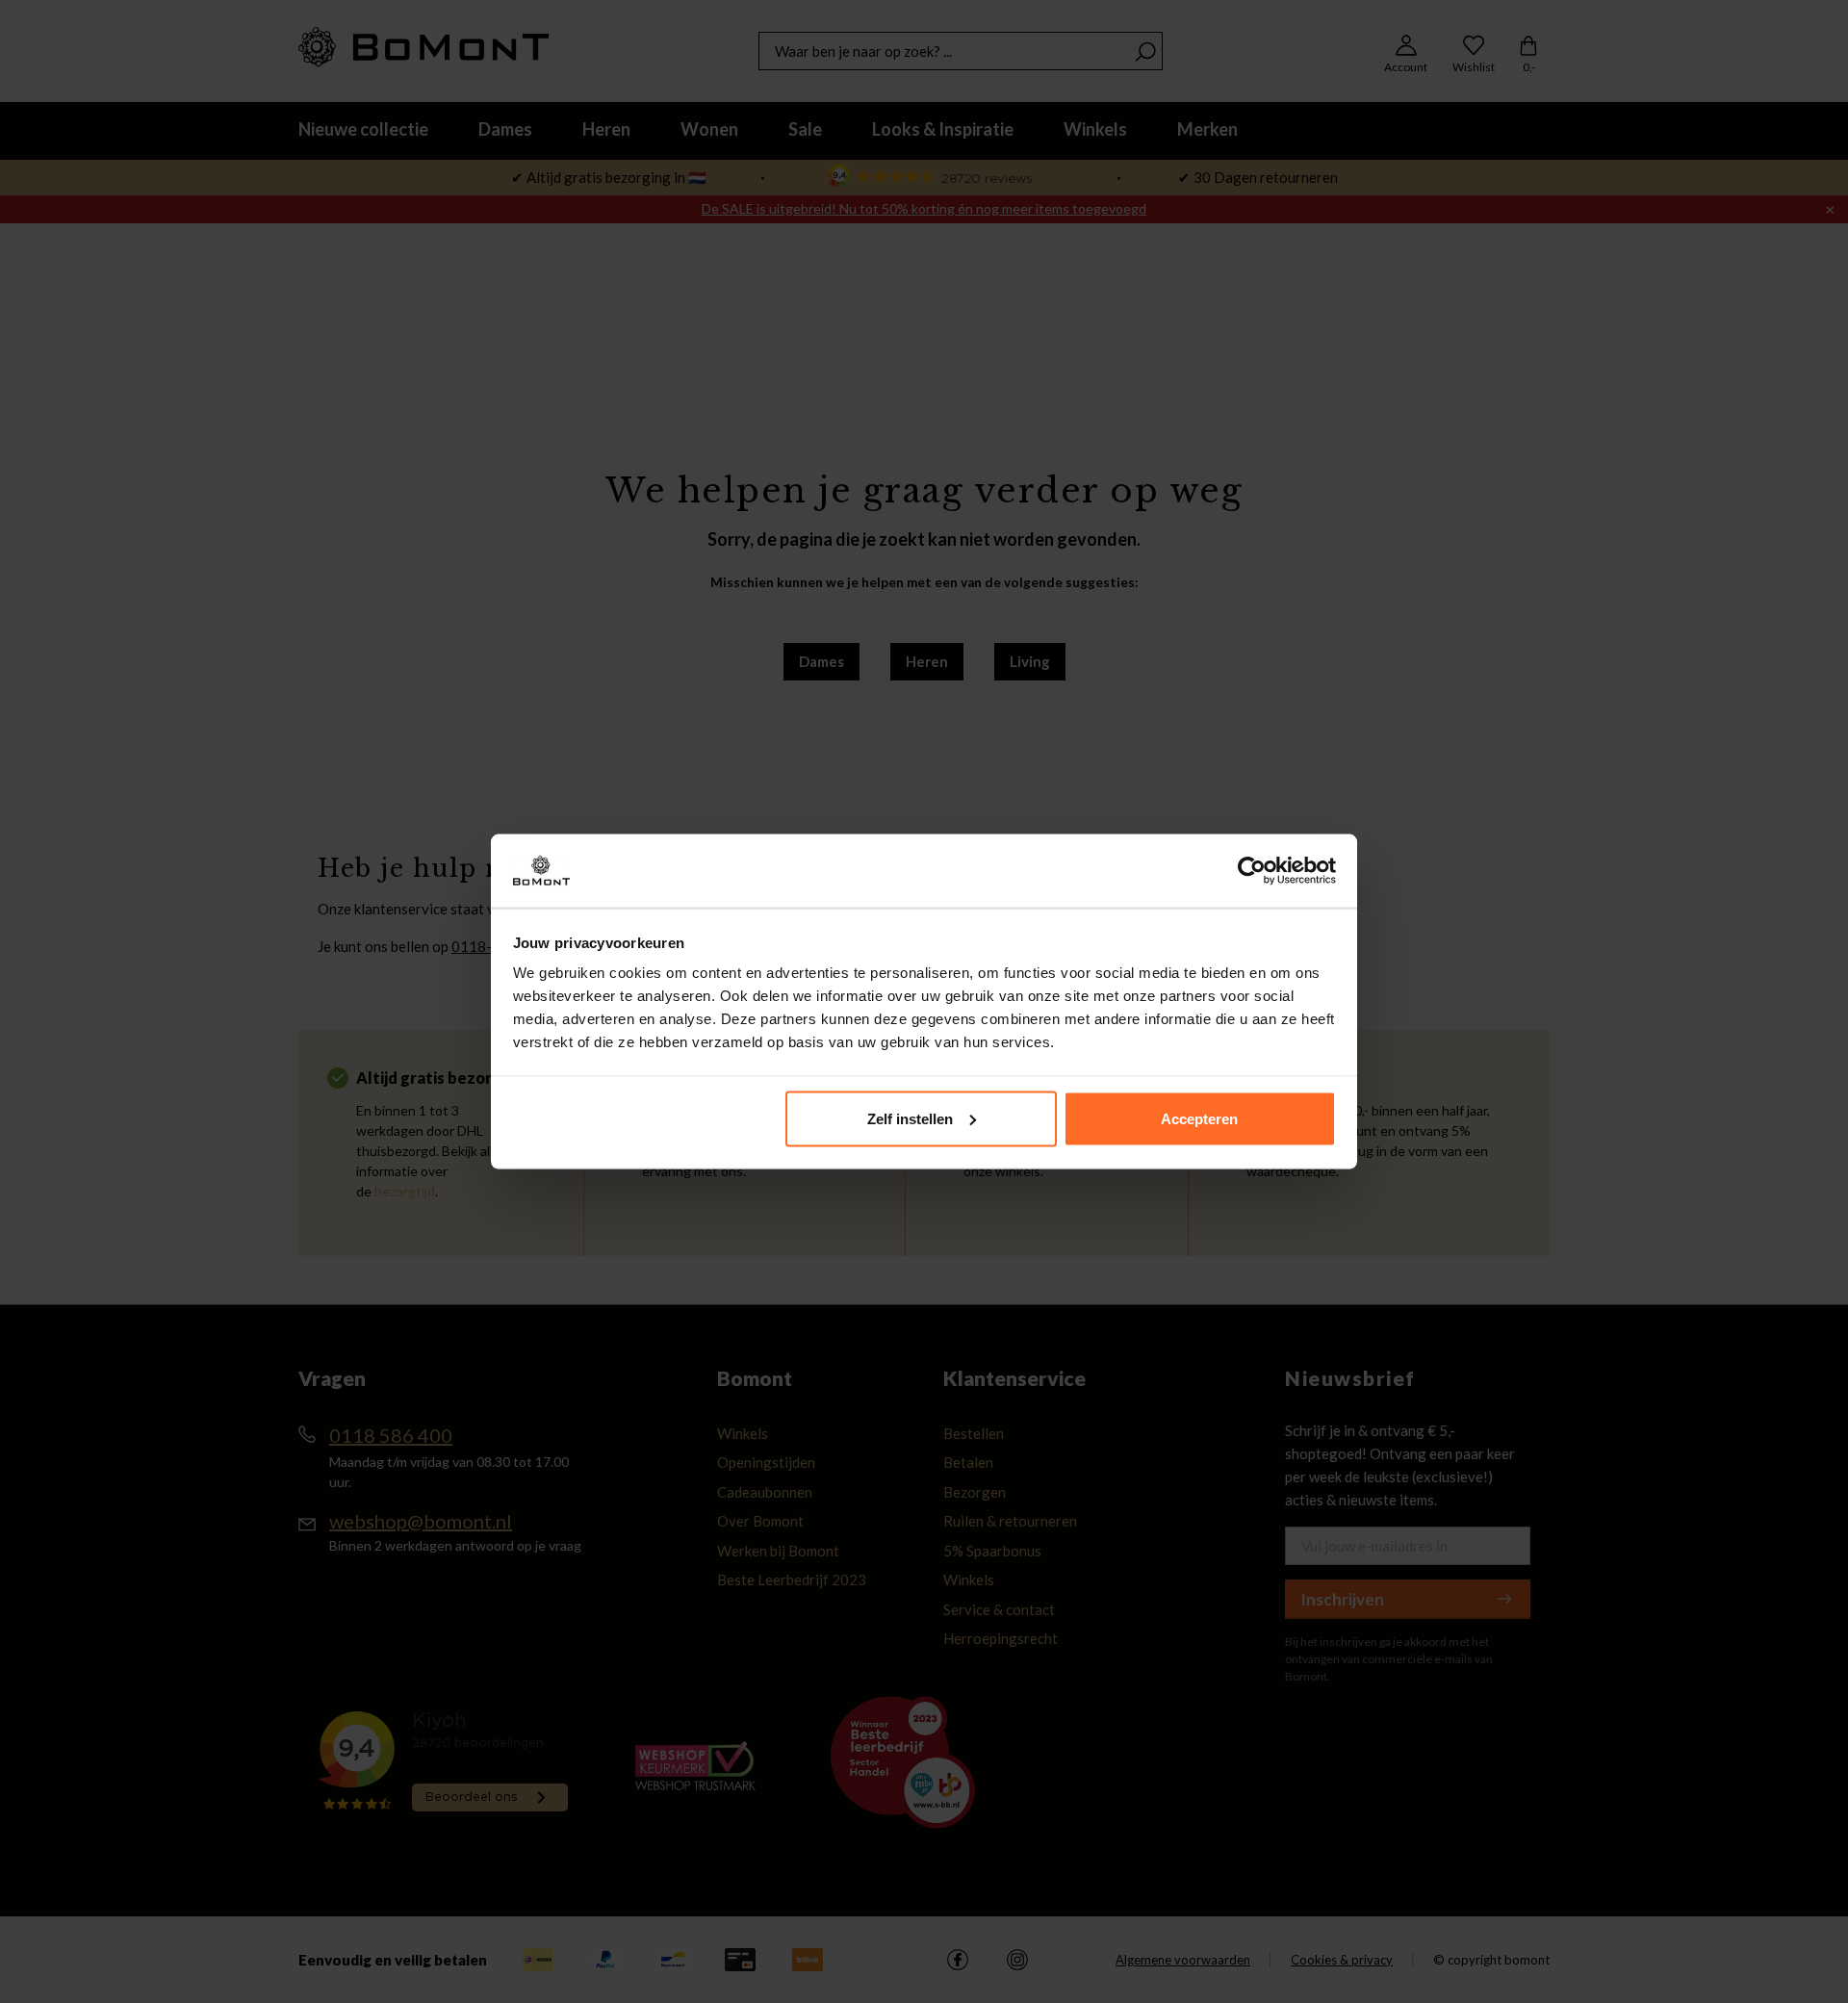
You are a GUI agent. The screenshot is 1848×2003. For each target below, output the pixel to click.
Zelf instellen (910, 1118)
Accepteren (1199, 1118)
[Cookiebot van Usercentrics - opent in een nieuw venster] (1252, 871)
